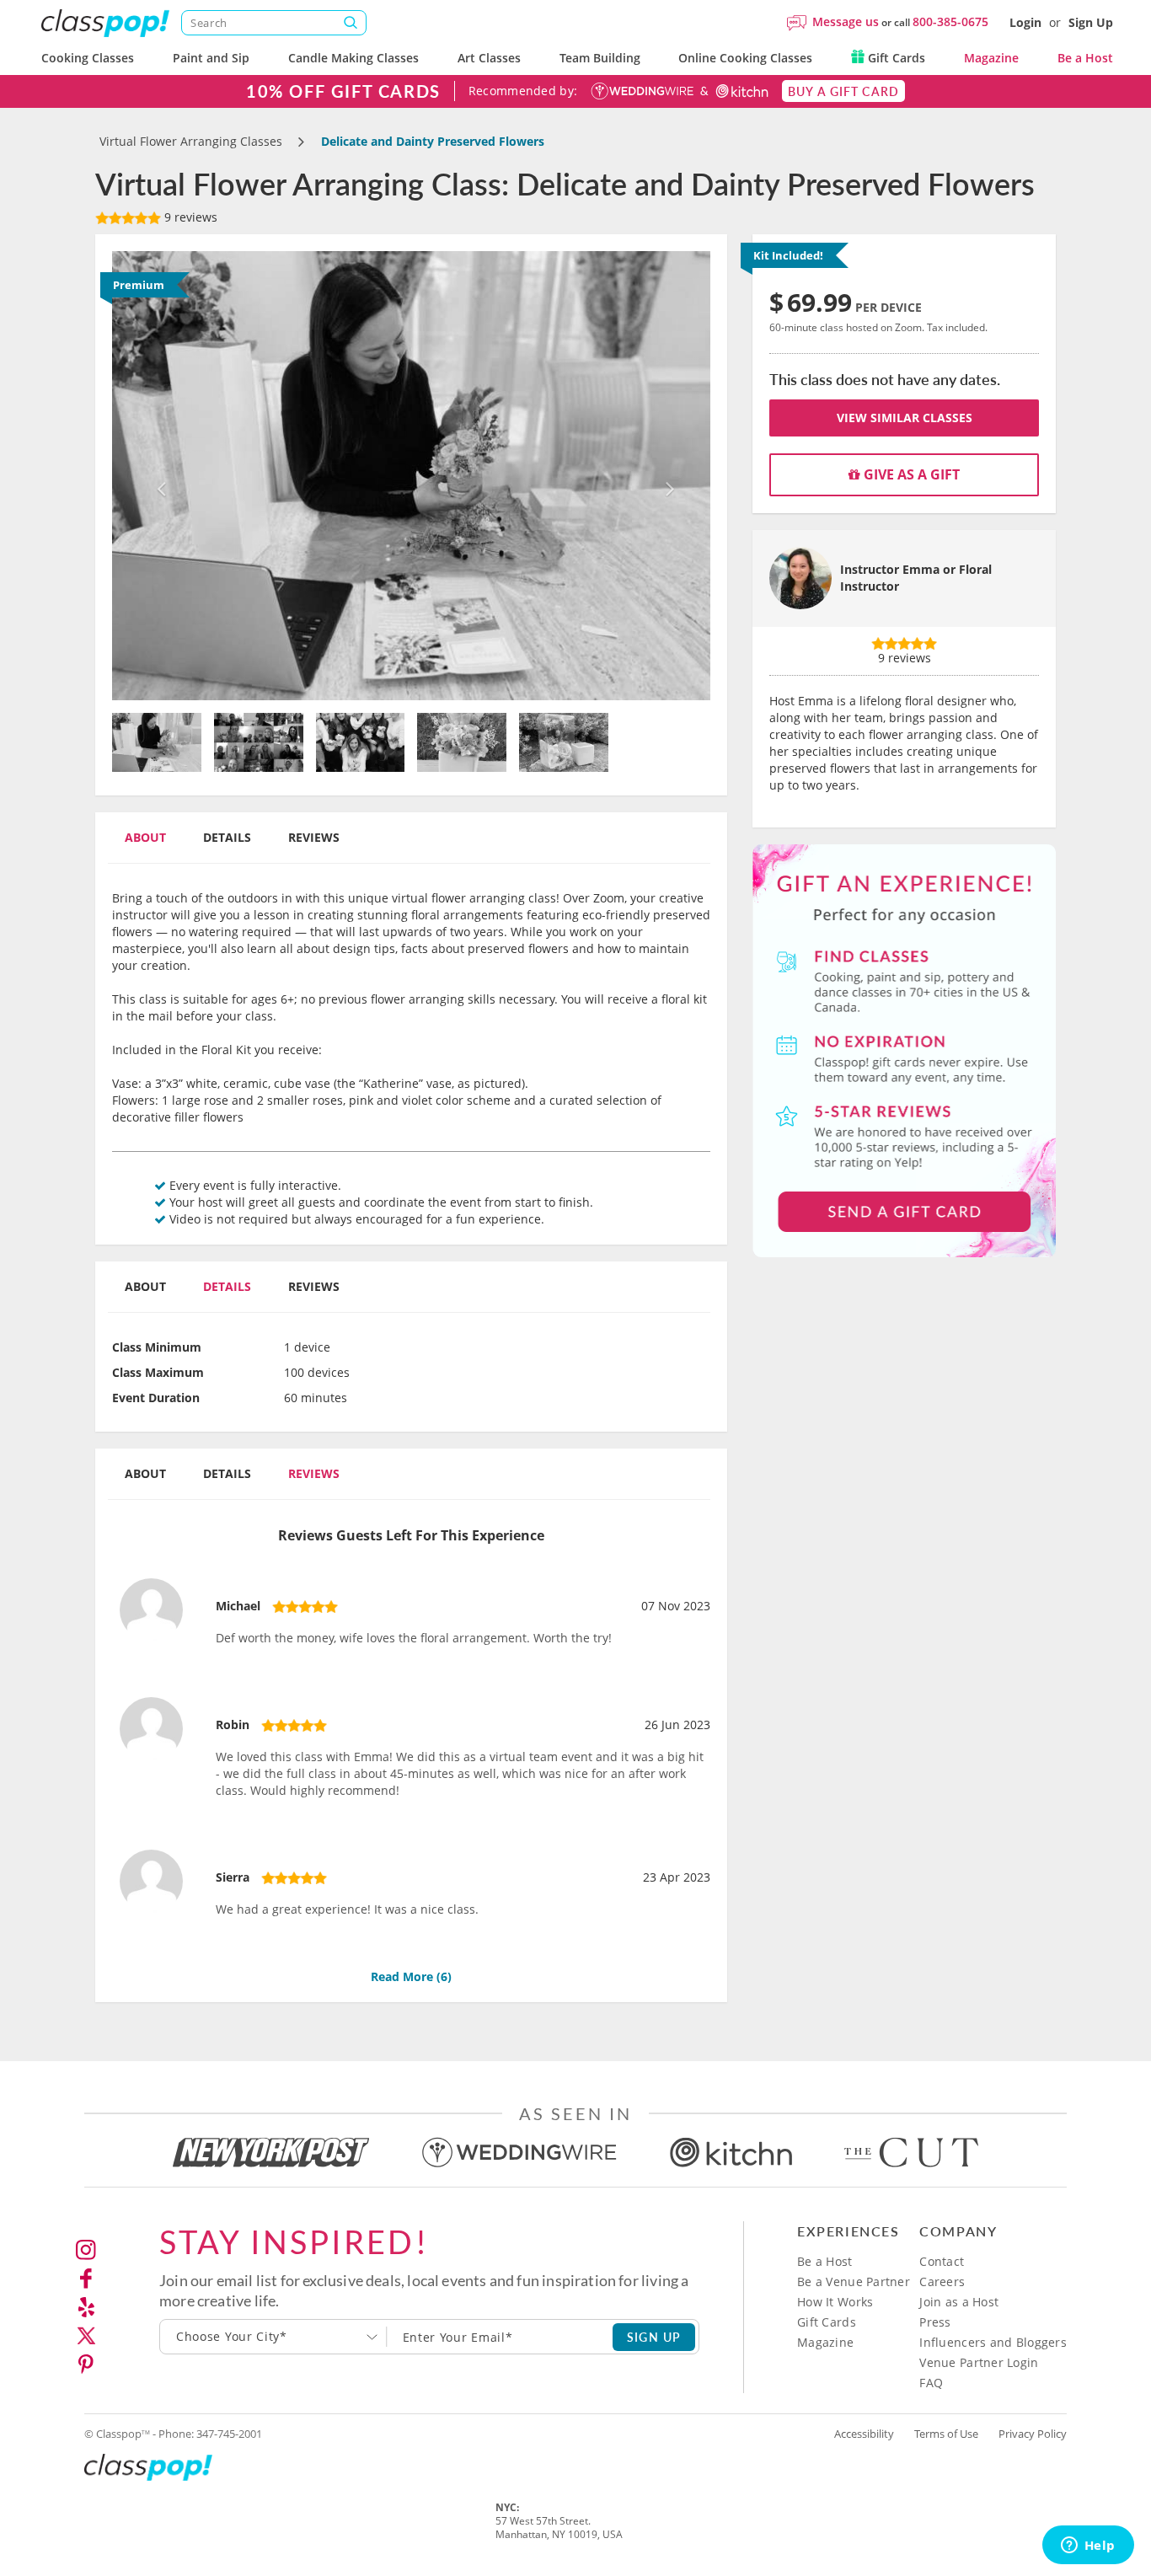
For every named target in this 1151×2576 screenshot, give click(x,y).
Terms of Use (946, 2434)
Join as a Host (959, 2302)
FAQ (931, 2383)
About (145, 837)
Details (227, 837)
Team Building (600, 58)
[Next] (666, 476)
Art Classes (489, 58)
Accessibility (864, 2434)
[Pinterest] (86, 2364)
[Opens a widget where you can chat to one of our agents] (1088, 2547)
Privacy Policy (1033, 2434)
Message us (846, 21)
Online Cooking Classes (745, 58)
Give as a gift (910, 474)
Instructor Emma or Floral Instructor (916, 578)
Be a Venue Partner (854, 2281)
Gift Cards (895, 58)
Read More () (411, 1976)
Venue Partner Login (979, 2362)
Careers (942, 2281)
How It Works (835, 2302)
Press (935, 2322)
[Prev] (157, 476)
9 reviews (189, 217)
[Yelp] (86, 2307)
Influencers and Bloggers (993, 2342)
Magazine (991, 58)
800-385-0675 (950, 21)
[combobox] (273, 2337)
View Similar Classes (905, 418)
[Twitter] (86, 2336)
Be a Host (1085, 58)
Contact (942, 2261)
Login (1025, 22)
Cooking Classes (88, 58)
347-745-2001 (229, 2434)
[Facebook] (86, 2279)
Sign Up (1091, 22)
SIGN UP (654, 2337)
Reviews (314, 837)
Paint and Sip (211, 58)
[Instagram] (86, 2250)
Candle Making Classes (353, 58)
